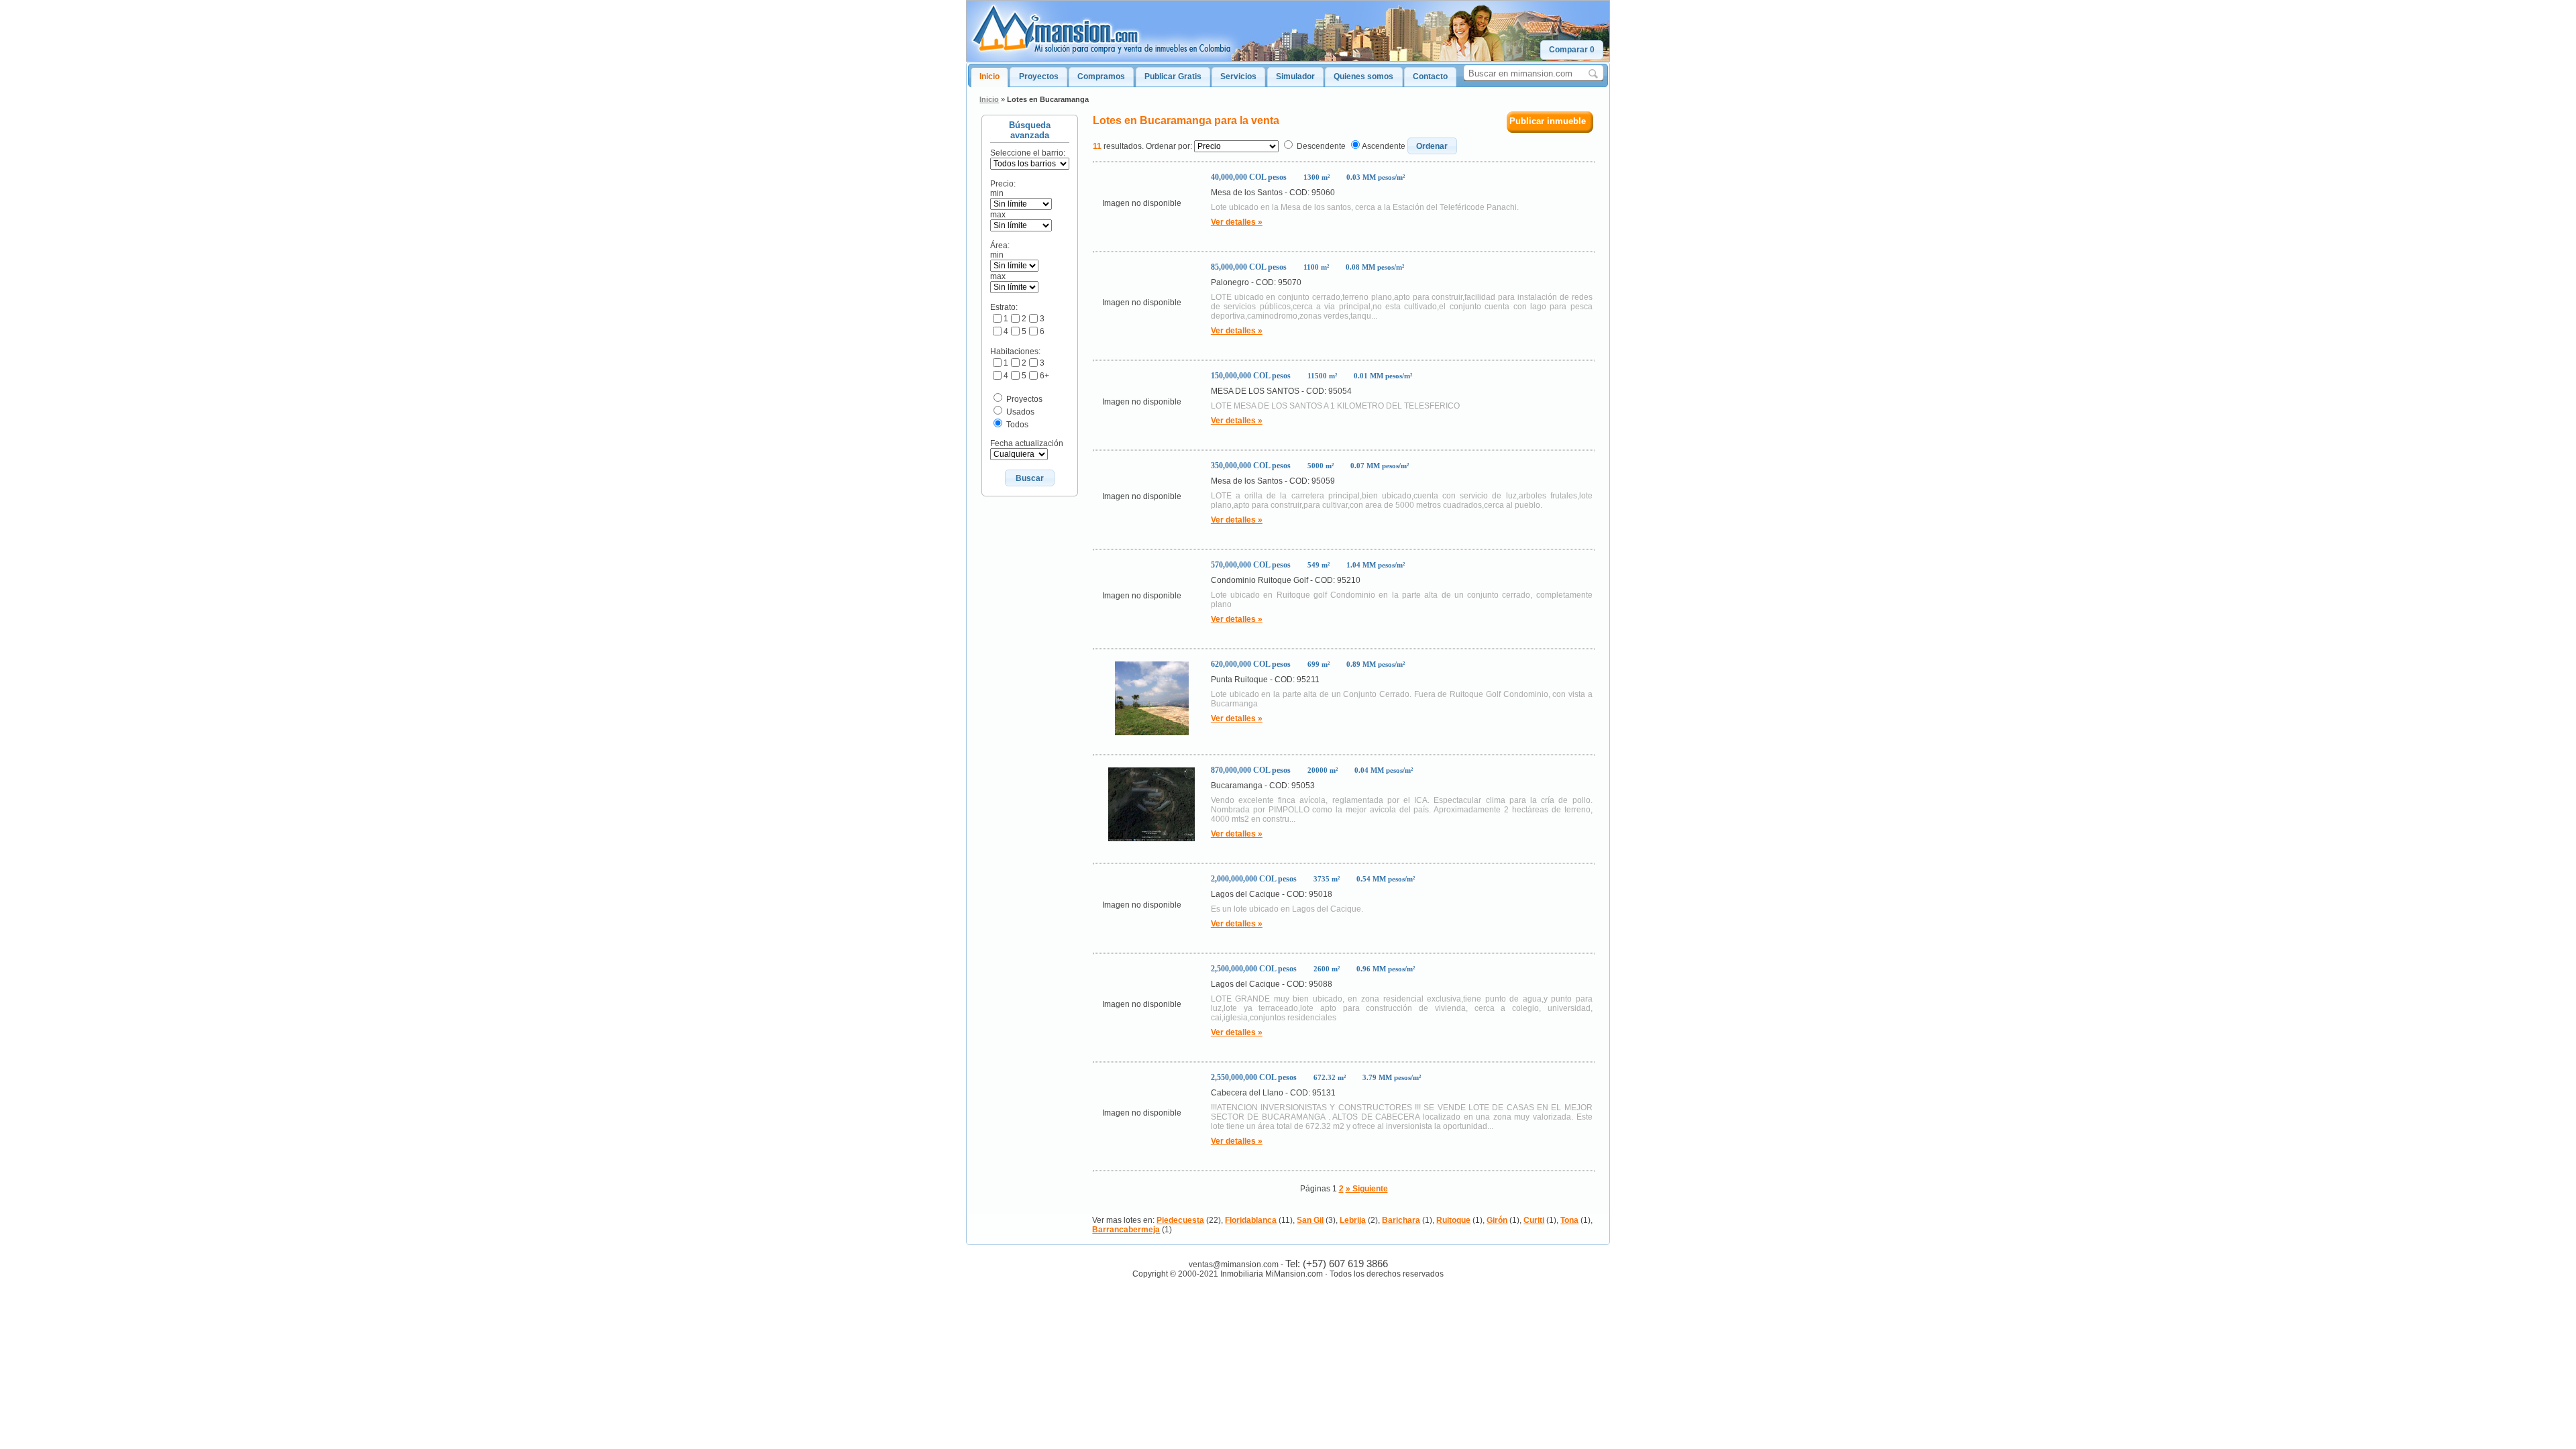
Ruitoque (1453, 1220)
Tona (1569, 1220)
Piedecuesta (1180, 1220)
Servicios (1238, 76)
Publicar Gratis (1173, 76)
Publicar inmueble (1548, 121)
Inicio (989, 76)
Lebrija (1353, 1220)
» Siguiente (1367, 1189)
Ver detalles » (1237, 222)
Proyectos (1039, 76)
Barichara (1401, 1220)
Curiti (1534, 1220)
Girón (1497, 1220)
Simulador (1295, 76)
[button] (1572, 50)
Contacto (1430, 76)
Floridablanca (1251, 1220)
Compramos (1101, 76)
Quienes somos (1363, 76)
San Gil (1310, 1220)
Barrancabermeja (1126, 1230)
